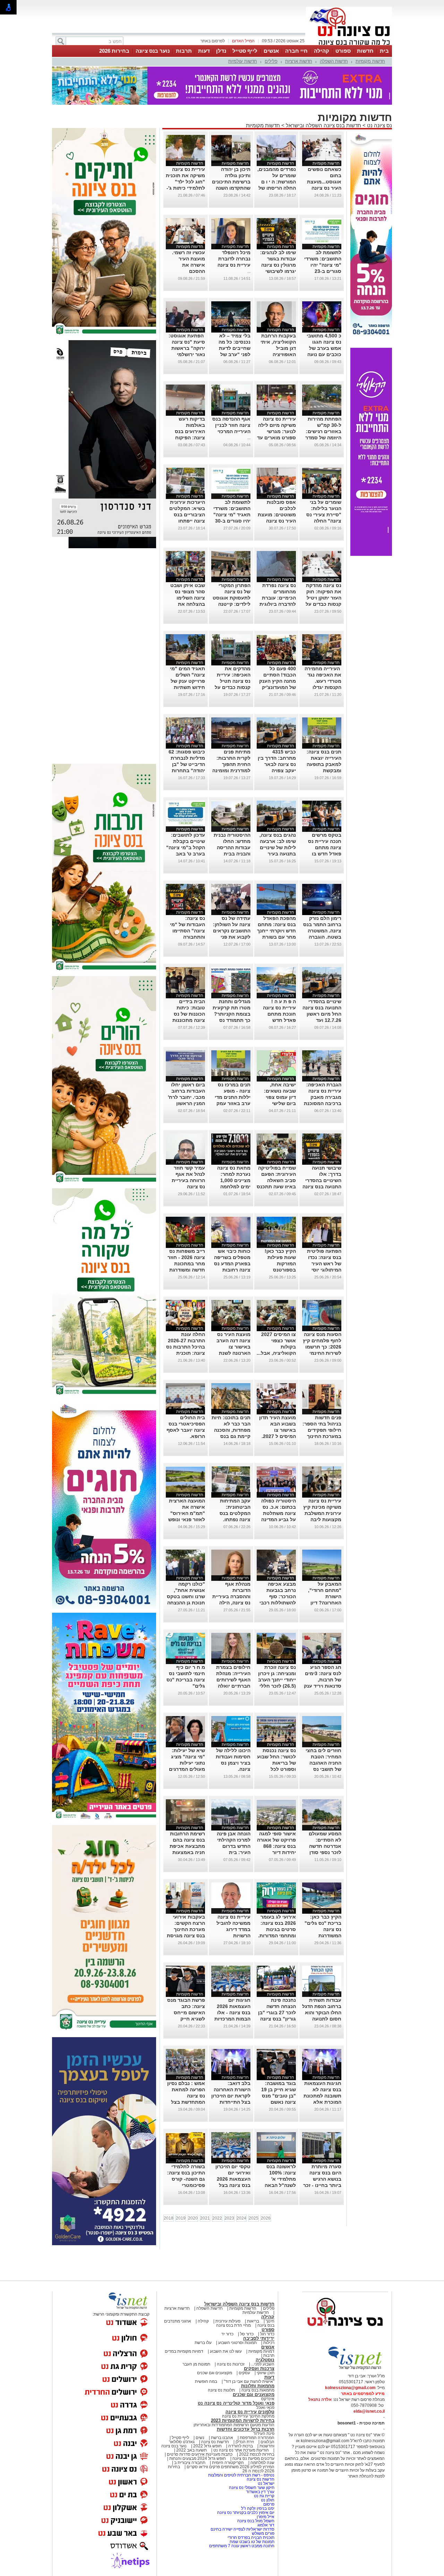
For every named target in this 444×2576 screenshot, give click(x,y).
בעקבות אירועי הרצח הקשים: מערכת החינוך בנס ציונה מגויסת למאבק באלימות (186, 1929)
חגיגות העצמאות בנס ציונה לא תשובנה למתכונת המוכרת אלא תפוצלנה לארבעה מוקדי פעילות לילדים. (322, 2102)
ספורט (343, 51)
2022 (217, 2218)
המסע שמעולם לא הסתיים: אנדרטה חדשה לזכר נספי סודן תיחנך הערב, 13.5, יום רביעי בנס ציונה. (325, 1852)
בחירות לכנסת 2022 (256, 2454)
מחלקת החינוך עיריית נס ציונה (248, 2416)
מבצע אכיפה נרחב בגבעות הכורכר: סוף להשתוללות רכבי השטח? (278, 1596)
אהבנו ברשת (222, 2438)
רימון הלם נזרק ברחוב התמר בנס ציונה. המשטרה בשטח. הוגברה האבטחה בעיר (322, 931)
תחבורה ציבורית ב (190, 2463)
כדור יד (227, 2334)
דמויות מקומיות (261, 2351)
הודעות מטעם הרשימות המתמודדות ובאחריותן (234, 2425)
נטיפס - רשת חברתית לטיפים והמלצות (241, 2475)
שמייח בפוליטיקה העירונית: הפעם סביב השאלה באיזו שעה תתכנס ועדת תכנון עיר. (276, 1180)
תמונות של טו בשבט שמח (252, 2542)
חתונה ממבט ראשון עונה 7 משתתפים (242, 2546)
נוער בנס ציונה (153, 51)
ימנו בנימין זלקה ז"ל (258, 2508)
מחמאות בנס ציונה (257, 2390)
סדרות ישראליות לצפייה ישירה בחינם (242, 2529)
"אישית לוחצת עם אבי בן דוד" (249, 2381)
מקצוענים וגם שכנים (215, 2373)
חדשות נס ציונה (215, 2442)
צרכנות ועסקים (259, 2368)
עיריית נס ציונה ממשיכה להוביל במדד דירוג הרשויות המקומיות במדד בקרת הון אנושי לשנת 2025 (233, 1936)
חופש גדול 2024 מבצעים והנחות (197, 2458)
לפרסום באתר (213, 41)
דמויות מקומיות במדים (184, 2351)
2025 (254, 2218)
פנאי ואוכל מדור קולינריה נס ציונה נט (236, 2403)
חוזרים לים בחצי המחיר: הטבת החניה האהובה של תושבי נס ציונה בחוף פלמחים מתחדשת (323, 1769)
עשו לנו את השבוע (226, 2351)
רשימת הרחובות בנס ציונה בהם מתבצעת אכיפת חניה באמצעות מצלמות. (187, 1846)
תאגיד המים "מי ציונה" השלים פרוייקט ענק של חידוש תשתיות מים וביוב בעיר (187, 681)
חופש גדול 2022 (207, 2446)
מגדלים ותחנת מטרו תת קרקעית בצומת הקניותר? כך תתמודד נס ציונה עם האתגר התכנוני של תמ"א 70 (231, 1020)
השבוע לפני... (263, 2364)
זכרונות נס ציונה (231, 2364)
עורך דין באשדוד (260, 2492)
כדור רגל (267, 2334)
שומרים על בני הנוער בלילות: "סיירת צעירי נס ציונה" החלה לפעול (324, 515)
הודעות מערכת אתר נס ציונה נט (241, 2450)
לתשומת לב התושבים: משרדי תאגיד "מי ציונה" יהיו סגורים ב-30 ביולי (232, 515)
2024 (241, 2218)
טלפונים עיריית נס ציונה (250, 2412)
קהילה (322, 51)
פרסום (268, 2504)
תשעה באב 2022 (191, 2450)
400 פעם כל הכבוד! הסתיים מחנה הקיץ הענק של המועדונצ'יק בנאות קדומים (277, 681)
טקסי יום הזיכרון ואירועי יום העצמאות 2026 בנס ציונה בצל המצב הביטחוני (233, 2179)
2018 (169, 2218)
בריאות (253, 2321)
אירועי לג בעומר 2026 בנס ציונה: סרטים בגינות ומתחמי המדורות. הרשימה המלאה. (277, 1929)
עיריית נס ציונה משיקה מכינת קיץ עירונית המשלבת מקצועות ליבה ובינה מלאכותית (322, 1513)
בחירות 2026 (114, 51)
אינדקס (268, 2399)
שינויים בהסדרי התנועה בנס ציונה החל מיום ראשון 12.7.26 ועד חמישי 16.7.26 (322, 1014)
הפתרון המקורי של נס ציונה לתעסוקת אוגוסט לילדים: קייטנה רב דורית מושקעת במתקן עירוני (232, 604)
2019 (181, 2218)
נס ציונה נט (379, 125)
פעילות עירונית (228, 2321)
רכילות (269, 2343)
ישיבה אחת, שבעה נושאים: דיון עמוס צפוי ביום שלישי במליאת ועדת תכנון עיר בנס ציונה (280, 1103)
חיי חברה (296, 51)
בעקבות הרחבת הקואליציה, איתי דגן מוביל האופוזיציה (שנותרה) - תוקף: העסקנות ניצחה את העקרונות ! (277, 354)
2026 (266, 2218)
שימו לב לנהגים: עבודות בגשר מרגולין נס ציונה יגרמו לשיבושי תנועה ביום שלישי (277, 265)
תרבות (184, 51)
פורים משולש (263, 2533)
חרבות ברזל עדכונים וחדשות (246, 2429)
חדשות (365, 51)
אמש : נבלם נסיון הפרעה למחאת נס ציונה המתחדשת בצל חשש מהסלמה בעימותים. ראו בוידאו (186, 2102)
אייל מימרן (266, 2517)
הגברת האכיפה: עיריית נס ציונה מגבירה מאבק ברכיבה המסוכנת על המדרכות (323, 1097)
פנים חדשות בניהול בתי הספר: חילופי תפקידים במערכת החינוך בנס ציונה (322, 1430)
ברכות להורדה (241, 2446)
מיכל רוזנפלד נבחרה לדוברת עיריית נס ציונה (234, 259)
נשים (200, 2438)
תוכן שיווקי (266, 2373)
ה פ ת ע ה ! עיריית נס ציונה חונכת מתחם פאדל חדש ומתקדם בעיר (279, 1014)
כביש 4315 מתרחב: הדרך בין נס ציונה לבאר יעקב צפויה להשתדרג (277, 764)
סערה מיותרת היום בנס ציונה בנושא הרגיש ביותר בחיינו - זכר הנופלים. (322, 2179)
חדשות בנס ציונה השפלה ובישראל (323, 125)
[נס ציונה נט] (345, 2333)
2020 (193, 2218)
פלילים (271, 61)
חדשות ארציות (299, 61)
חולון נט (267, 2500)
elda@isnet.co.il (369, 2411)
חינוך (270, 2321)
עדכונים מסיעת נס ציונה (253, 2458)
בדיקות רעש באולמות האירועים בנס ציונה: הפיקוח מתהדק (190, 431)
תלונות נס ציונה (221, 2390)
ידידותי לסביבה (259, 2338)
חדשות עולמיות (243, 61)
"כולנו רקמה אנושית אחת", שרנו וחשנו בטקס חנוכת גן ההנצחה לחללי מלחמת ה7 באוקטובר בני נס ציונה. (186, 1603)
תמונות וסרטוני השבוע (237, 2343)
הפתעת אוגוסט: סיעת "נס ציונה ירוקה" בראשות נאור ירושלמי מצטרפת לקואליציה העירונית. (186, 354)
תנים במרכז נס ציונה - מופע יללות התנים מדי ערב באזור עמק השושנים (233, 1097)
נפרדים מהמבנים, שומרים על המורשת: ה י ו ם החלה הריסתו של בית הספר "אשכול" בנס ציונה (277, 188)
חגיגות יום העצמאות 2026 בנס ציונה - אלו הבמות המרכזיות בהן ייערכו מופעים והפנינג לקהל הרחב (231, 2019)
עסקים (244, 2373)
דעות (204, 51)
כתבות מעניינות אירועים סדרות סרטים (199, 2454)
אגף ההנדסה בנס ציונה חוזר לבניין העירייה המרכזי (231, 425)
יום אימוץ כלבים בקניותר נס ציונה (246, 2513)
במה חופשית (206, 2381)
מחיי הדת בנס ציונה (233, 2325)
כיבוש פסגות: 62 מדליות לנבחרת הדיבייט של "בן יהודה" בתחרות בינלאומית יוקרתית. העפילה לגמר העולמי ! (187, 770)
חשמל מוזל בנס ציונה (256, 2521)
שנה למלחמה (262, 2463)
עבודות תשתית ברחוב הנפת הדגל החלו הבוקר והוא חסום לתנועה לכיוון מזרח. (322, 2013)
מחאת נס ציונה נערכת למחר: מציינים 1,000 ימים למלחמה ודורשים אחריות (233, 1180)
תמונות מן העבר (196, 2364)
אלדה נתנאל (320, 2400)
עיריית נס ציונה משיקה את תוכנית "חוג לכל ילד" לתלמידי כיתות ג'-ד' (185, 182)
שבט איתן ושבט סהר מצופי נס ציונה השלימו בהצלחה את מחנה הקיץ (188, 598)
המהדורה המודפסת (257, 2438)
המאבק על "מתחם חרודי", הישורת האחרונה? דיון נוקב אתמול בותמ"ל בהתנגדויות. (325, 1603)
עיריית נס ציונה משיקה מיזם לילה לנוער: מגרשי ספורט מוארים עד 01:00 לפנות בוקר (276, 431)
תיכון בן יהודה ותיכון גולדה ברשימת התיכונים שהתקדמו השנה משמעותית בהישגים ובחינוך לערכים (231, 188)
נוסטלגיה (265, 2360)
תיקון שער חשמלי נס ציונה (252, 2488)
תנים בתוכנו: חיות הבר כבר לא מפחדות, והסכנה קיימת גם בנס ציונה (231, 1430)
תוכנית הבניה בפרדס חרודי (251, 2538)
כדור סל (247, 2334)
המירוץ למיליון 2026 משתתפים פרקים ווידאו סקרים (230, 2467)
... (249, 271)
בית (384, 51)
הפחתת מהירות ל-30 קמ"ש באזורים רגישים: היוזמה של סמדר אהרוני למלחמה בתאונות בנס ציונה (323, 438)
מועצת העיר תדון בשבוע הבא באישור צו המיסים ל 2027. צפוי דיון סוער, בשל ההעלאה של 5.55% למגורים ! (277, 1436)
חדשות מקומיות (370, 61)
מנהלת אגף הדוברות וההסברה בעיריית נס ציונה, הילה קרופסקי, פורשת (231, 1596)
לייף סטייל (245, 51)
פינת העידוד (264, 2433)
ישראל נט (266, 2483)
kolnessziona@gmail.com (350, 2388)
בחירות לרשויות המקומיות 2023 (243, 2420)
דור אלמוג (266, 2525)
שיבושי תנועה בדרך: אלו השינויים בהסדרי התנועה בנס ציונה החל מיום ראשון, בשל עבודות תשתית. (322, 1187)
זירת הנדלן (244, 2442)
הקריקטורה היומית (228, 2463)
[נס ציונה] (349, 44)
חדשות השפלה (334, 61)
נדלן (221, 51)
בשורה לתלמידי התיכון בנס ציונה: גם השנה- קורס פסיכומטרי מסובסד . (186, 2179)
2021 (205, 2218)
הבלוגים (267, 2442)
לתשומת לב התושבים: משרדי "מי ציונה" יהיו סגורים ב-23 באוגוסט (323, 265)
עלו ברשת (203, 2343)
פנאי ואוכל (265, 2407)
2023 (229, 2218)
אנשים (271, 51)
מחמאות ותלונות (258, 2386)
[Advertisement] (104, 656)
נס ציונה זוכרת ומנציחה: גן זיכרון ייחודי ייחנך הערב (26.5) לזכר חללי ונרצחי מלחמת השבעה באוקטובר (277, 1686)
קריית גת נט (264, 2496)
